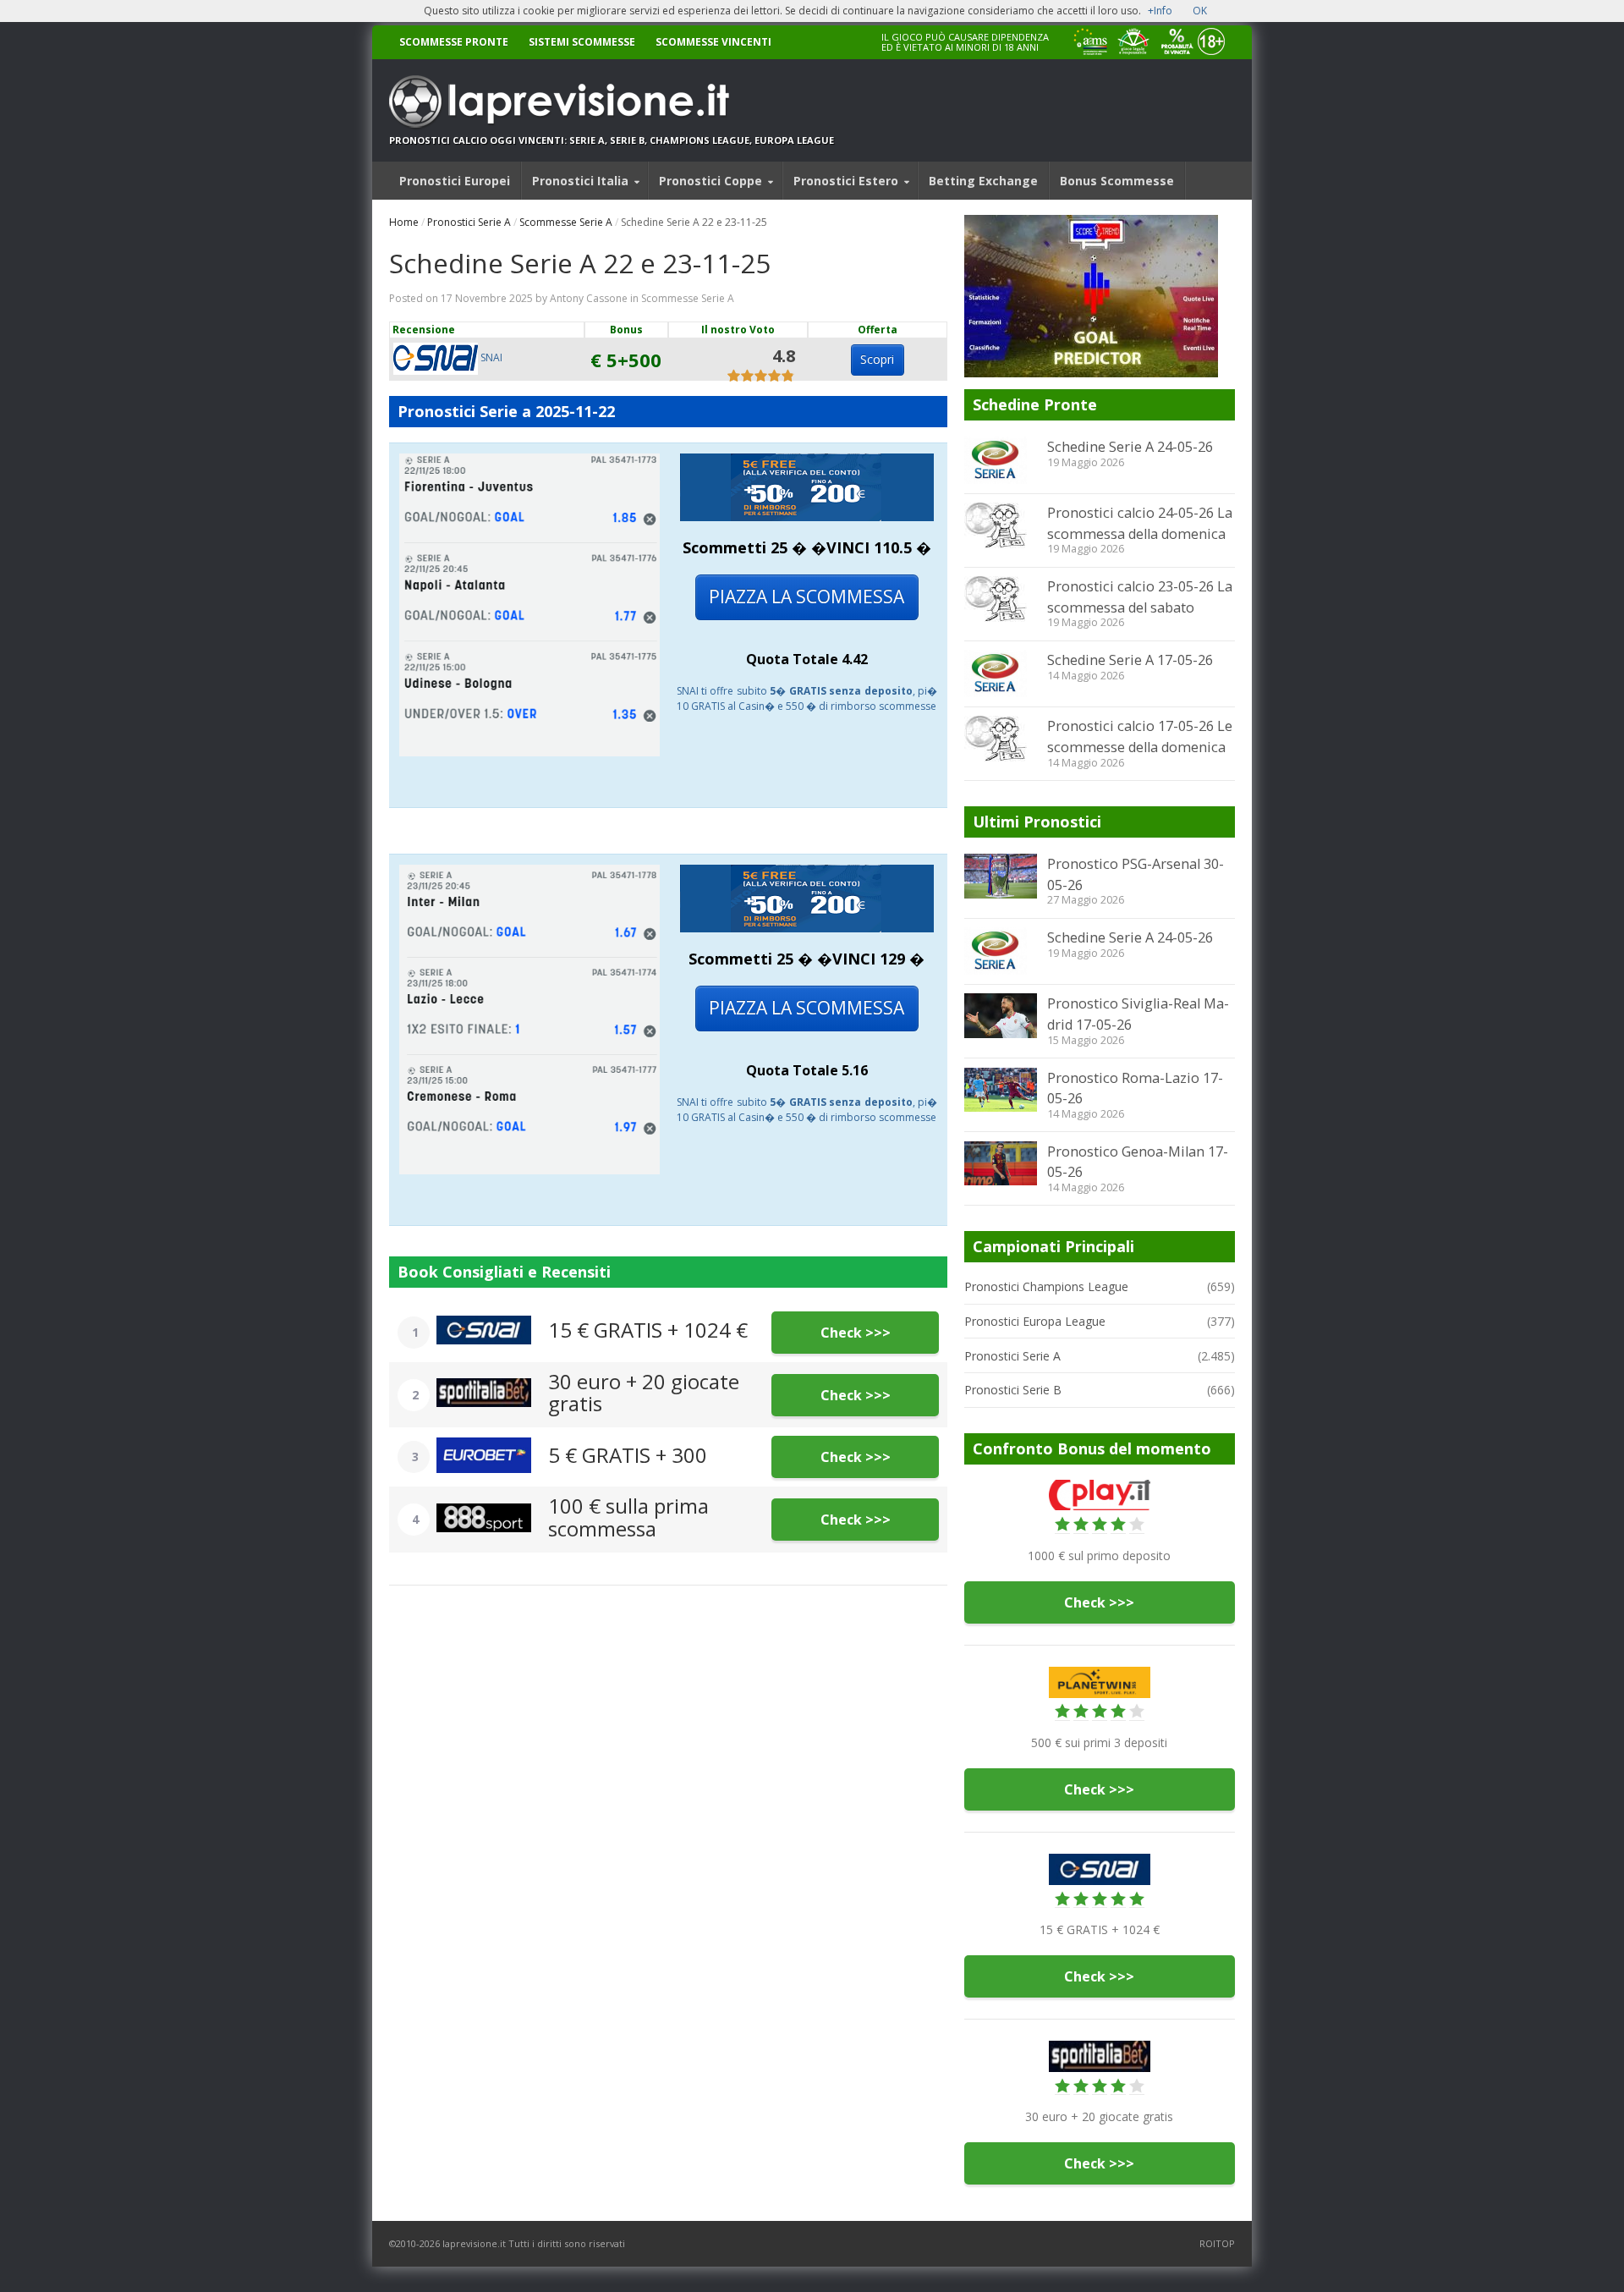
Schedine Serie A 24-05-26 (1130, 447)
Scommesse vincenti (713, 42)
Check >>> (856, 1333)
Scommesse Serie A (566, 222)
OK (1200, 11)
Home (404, 222)
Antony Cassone (589, 298)
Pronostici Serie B (1013, 1390)
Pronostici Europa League (1035, 1321)
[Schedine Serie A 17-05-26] (1001, 673)
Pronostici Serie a (464, 411)
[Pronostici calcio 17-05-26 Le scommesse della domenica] (1001, 739)
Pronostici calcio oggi (453, 140)
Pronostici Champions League (1046, 1286)
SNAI (490, 357)
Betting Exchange (983, 181)
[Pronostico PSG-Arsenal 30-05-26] (1001, 876)
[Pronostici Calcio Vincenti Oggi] (612, 102)
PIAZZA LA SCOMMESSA (807, 596)
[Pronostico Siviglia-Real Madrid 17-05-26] (1001, 1015)
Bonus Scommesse (1117, 181)
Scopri (877, 359)
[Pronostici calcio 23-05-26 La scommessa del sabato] (1001, 599)
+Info (1160, 11)
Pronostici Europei (455, 181)
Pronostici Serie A (469, 222)
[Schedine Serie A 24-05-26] (1001, 460)
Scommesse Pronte (454, 42)
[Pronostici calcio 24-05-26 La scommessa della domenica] (1001, 525)
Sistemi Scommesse (582, 42)
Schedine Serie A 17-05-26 (1130, 660)
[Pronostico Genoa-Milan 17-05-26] (1001, 1163)
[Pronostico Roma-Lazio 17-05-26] (1001, 1090)
